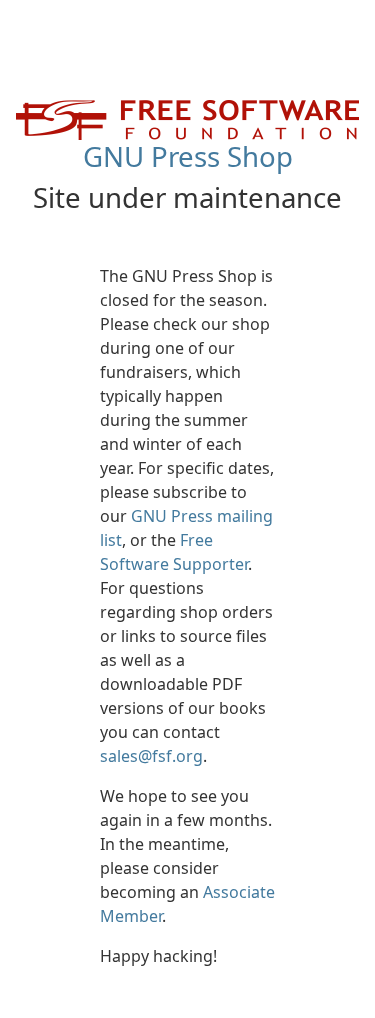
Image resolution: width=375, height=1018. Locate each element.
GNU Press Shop (188, 156)
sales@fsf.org (151, 756)
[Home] (187, 118)
